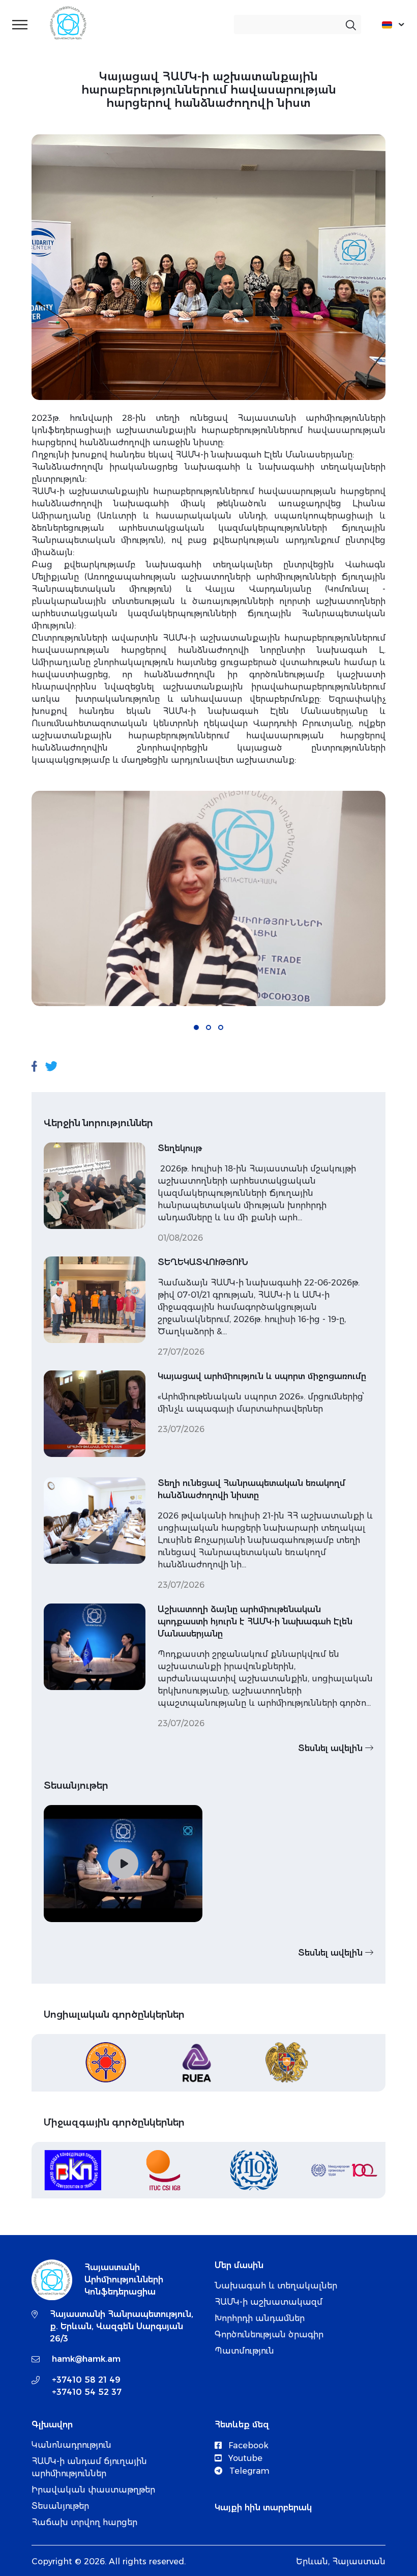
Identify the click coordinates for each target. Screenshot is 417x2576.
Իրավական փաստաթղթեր (93, 2490)
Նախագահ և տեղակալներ (276, 2286)
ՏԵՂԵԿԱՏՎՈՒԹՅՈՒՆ (203, 1262)
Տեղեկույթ (180, 1148)
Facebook (247, 2445)
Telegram (248, 2471)
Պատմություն (244, 2351)
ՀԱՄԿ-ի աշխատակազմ (269, 2302)
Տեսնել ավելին (332, 1748)
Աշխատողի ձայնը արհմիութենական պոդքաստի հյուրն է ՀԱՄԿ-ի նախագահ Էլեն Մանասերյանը (255, 1622)
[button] (196, 1027)
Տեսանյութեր (60, 2506)
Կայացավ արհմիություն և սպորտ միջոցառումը (262, 1376)
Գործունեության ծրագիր (269, 2335)
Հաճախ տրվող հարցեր (84, 2522)
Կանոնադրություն (71, 2445)
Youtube (244, 2458)
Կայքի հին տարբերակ (263, 2508)
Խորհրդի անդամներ (260, 2318)
